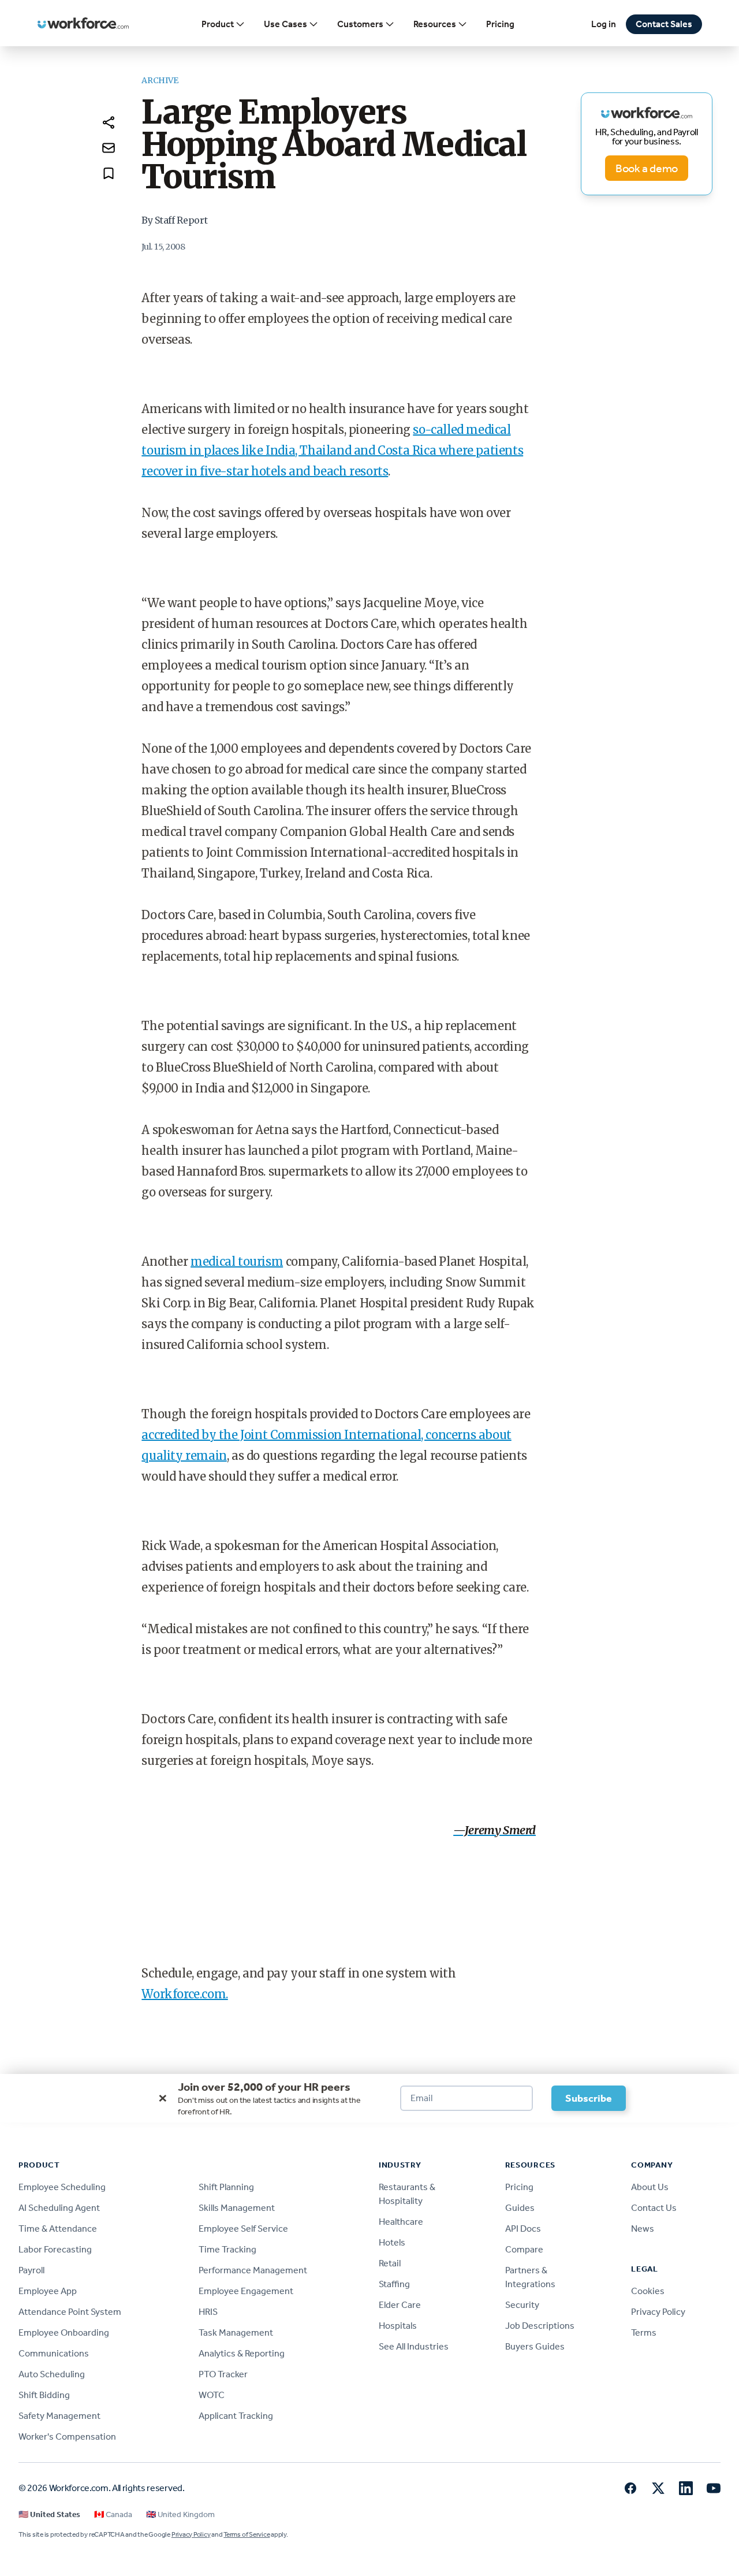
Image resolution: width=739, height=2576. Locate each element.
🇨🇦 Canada (113, 2514)
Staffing (394, 2284)
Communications (54, 2353)
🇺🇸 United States (49, 2514)
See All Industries (414, 2346)
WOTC (212, 2395)
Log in (604, 24)
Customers (360, 24)
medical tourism (237, 1261)
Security (522, 2305)
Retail (390, 2263)
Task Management (236, 2332)
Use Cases (285, 24)
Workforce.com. (184, 1994)
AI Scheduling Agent (59, 2208)
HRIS (208, 2312)
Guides (520, 2208)
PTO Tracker (223, 2374)
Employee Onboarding (64, 2332)
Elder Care (400, 2305)
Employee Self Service (243, 2229)
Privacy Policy (658, 2312)
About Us (650, 2187)
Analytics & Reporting (242, 2353)
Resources (435, 24)
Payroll (31, 2270)
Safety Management (59, 2416)
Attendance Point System (70, 2312)
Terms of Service (247, 2534)
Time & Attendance (58, 2229)
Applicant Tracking (236, 2416)
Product (218, 24)
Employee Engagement (246, 2291)
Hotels (392, 2242)
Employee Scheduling (62, 2187)
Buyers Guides (535, 2346)
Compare (524, 2249)
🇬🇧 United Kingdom (180, 2514)
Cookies (648, 2291)
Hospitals (398, 2326)
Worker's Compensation (67, 2436)
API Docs (523, 2229)
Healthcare (401, 2222)
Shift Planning (226, 2187)
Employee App (48, 2291)
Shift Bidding (44, 2395)
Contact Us (654, 2208)
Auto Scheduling (52, 2374)
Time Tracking (227, 2249)
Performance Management (253, 2270)
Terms (644, 2332)
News (643, 2229)
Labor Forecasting (55, 2249)
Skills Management (237, 2208)
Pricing (500, 24)
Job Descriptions (540, 2326)
